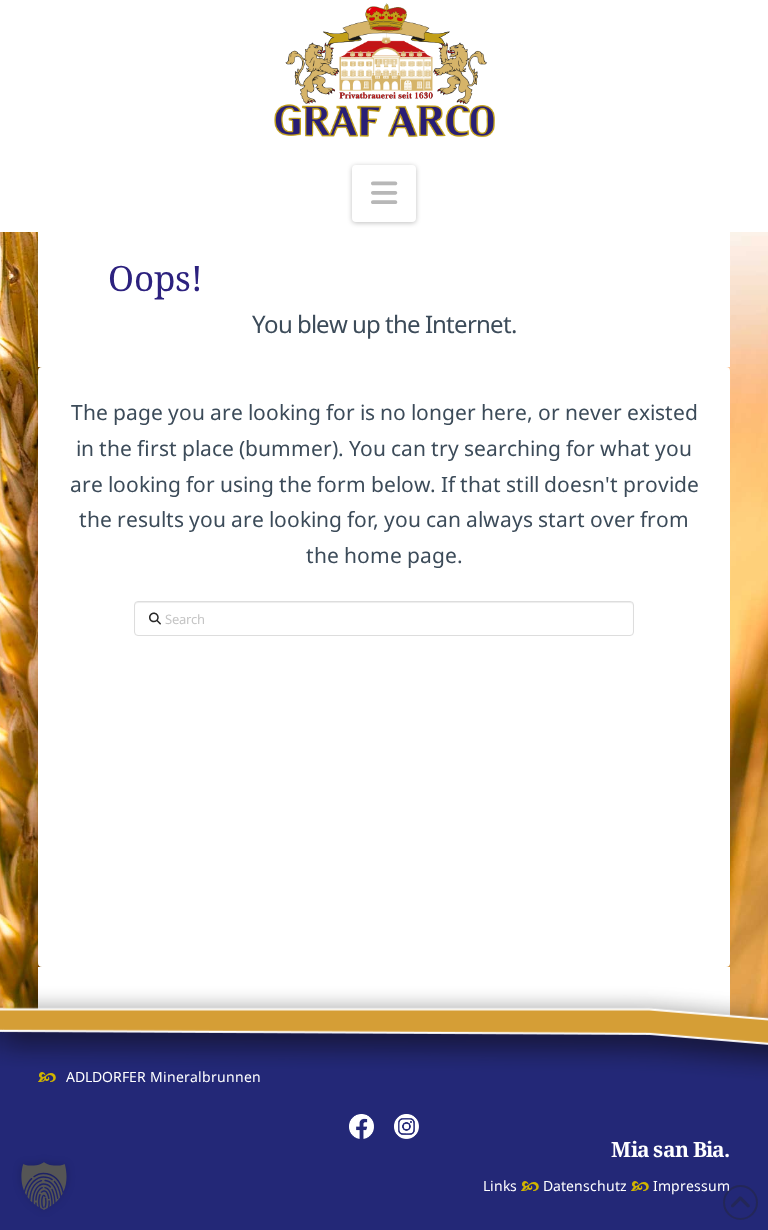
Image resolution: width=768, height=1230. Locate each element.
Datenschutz (585, 1185)
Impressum (691, 1185)
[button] (384, 193)
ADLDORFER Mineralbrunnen (163, 1076)
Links (500, 1185)
